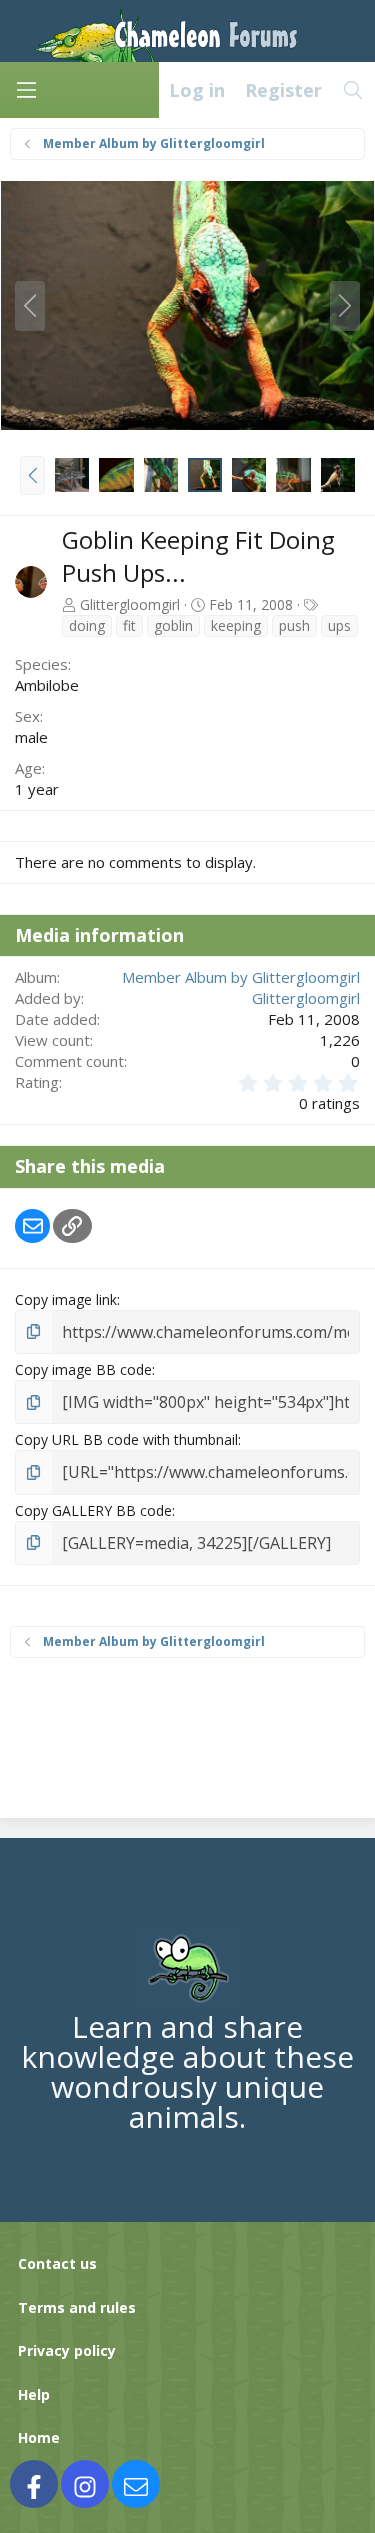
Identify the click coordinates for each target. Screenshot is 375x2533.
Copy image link (66, 1299)
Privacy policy (67, 2350)
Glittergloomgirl (130, 604)
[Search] (353, 90)
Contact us (57, 2263)
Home (39, 2437)
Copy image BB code (83, 1369)
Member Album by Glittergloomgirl (241, 977)
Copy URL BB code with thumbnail (126, 1439)
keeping (236, 625)
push (294, 625)
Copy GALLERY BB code (93, 1510)
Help (34, 2394)
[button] (32, 475)
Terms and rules (77, 2307)
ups (339, 625)
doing (87, 625)
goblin (173, 625)
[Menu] (26, 90)
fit (129, 625)
